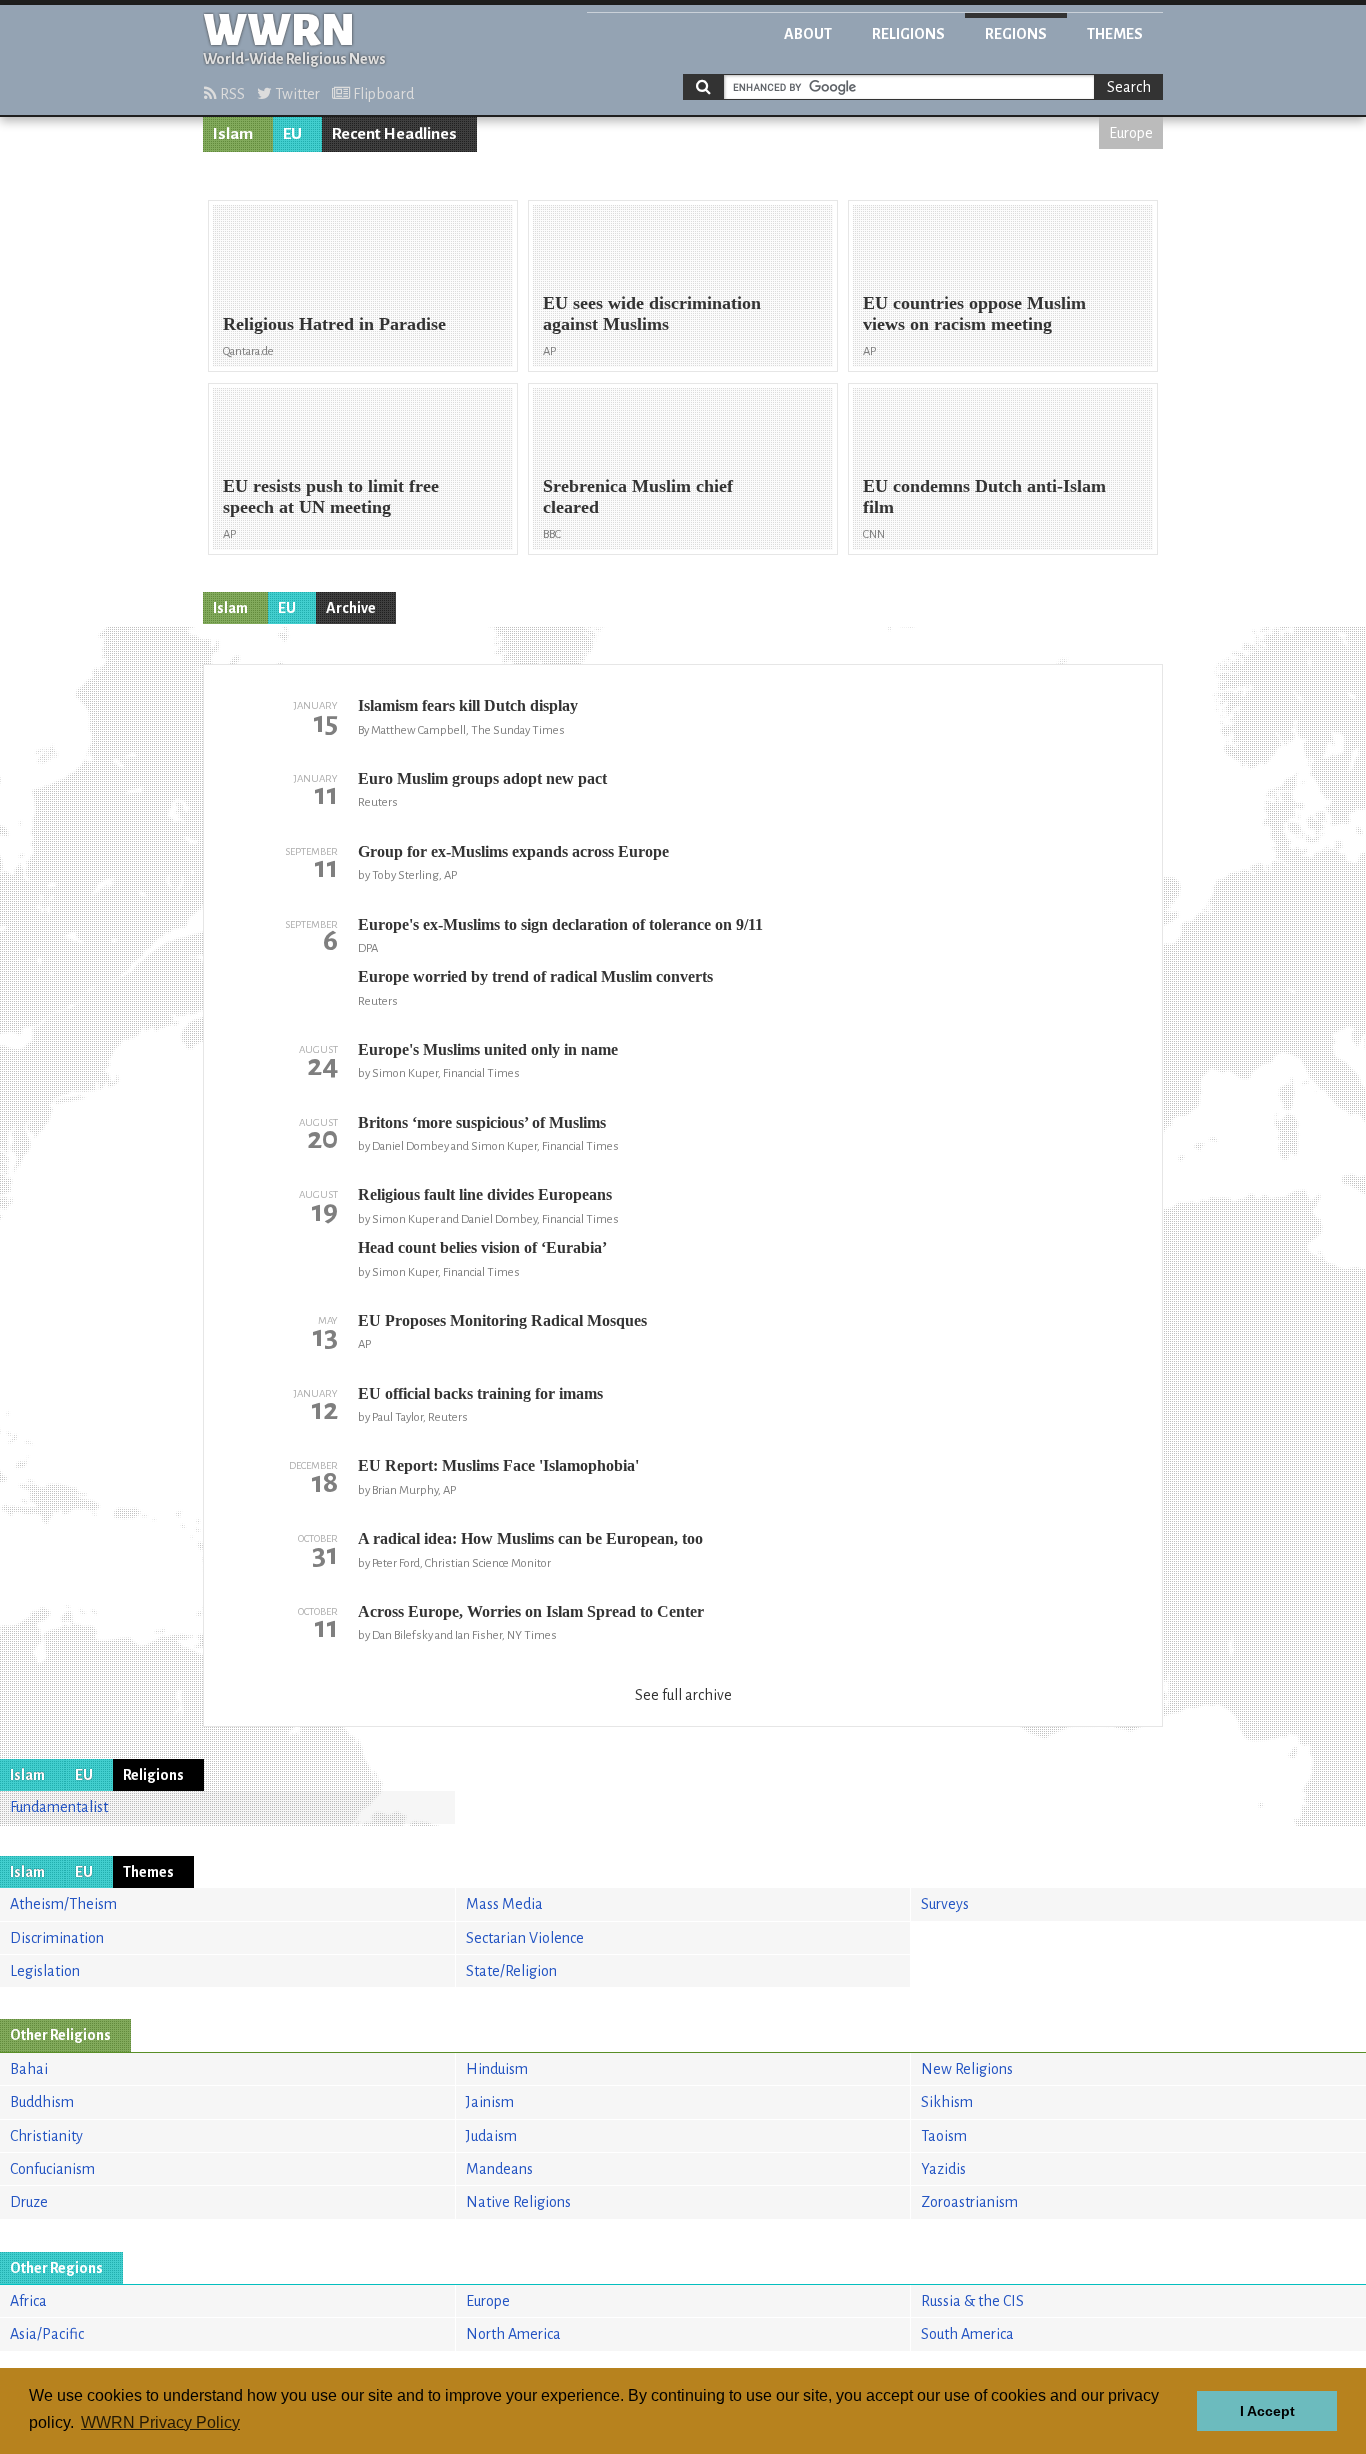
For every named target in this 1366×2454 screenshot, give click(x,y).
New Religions (967, 2069)
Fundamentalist (59, 1807)
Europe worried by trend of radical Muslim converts (535, 976)
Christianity (46, 2136)
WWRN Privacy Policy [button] (160, 2422)
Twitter (296, 94)
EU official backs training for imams (480, 1393)
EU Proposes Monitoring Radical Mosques (502, 1320)
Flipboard (382, 94)
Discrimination (57, 1938)
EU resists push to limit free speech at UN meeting (331, 496)
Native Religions (518, 2202)
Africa (28, 2301)
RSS (231, 94)
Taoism (944, 2136)
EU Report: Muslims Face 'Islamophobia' (498, 1465)
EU (292, 134)
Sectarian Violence (525, 1938)
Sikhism (947, 2102)
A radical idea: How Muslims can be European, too (530, 1538)
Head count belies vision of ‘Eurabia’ (482, 1247)
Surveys (945, 1904)
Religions (908, 34)
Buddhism (42, 2102)
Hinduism (497, 2069)
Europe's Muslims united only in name (488, 1049)
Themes (1115, 34)
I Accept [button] (1267, 2411)
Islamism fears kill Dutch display (468, 705)
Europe (1131, 133)
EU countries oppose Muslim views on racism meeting (974, 313)
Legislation (45, 1971)
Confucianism (52, 2169)
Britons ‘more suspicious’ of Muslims (482, 1122)
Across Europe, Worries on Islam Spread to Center (531, 1611)
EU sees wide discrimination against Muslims (652, 313)
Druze (29, 2202)
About (808, 34)
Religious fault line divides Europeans (485, 1194)
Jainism (490, 2102)
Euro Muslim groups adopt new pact (482, 778)
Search (1129, 87)
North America (513, 2334)
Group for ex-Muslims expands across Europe (513, 851)
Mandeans (499, 2169)
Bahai (29, 2069)
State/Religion (511, 1971)
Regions (1016, 34)
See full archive (683, 1695)
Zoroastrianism (969, 2202)
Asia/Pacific (47, 2334)
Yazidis (943, 2169)
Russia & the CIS (972, 2301)
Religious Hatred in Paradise (334, 324)
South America (967, 2334)
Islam (233, 134)
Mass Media (504, 1904)
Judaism (491, 2136)
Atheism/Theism (63, 1904)
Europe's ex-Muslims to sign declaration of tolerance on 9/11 (560, 924)
